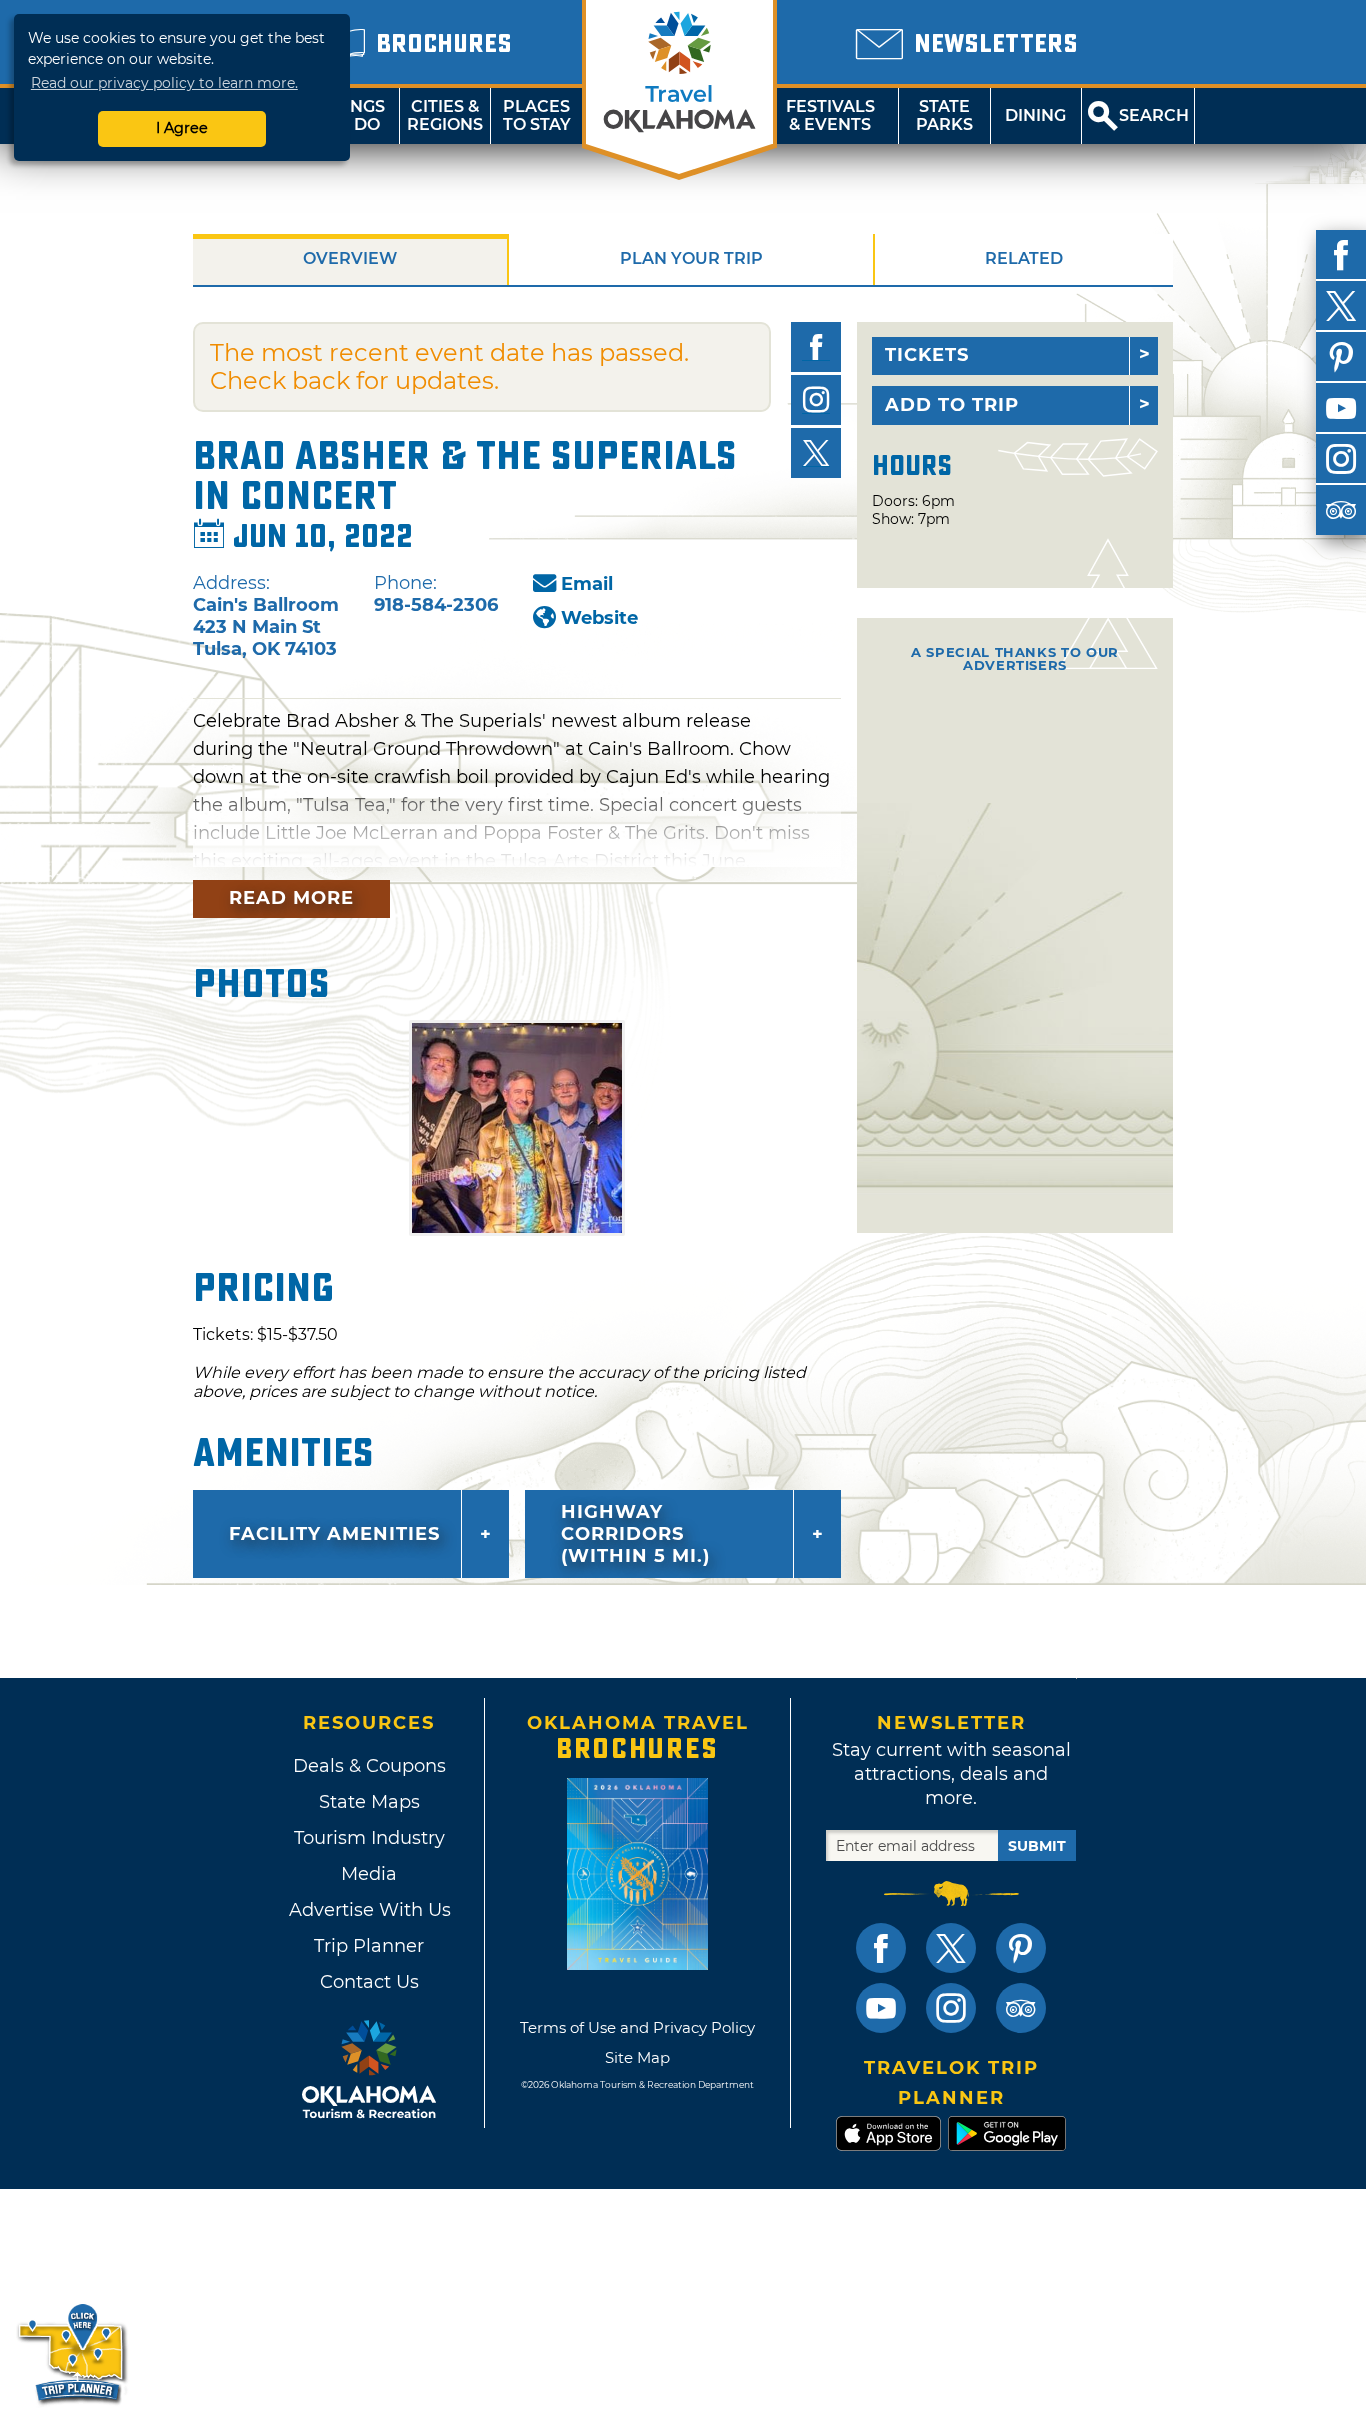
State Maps (369, 1802)
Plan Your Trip (691, 258)
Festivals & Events (830, 115)
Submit (1037, 1846)
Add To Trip (952, 405)
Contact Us (369, 1982)
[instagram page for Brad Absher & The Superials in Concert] (816, 400)
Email (587, 584)
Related (1024, 258)
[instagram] (1341, 459)
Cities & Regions (445, 115)
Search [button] (1154, 115)
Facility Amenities (334, 1534)
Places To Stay (537, 115)
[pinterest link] (1021, 1948)
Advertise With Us (369, 1910)
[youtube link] (881, 2008)
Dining (1035, 115)
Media (369, 1874)
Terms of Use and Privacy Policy (637, 2027)
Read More (291, 898)
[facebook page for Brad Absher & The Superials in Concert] (816, 347)
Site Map (637, 2057)
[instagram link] (951, 2008)
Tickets (927, 355)
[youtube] (1341, 408)
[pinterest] (1341, 357)
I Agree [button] (182, 128)
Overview (350, 258)
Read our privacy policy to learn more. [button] (164, 83)
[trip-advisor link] (1021, 2008)
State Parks (944, 115)
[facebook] (1341, 255)
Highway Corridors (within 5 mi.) (635, 1534)
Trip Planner (369, 1946)
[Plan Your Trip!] (72, 2352)
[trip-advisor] (1341, 510)
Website (599, 618)
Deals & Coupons (369, 1766)
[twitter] (1341, 306)
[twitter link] (951, 1948)
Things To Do (353, 115)
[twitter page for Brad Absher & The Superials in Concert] (816, 453)
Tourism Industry (369, 1838)
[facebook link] (881, 1948)
